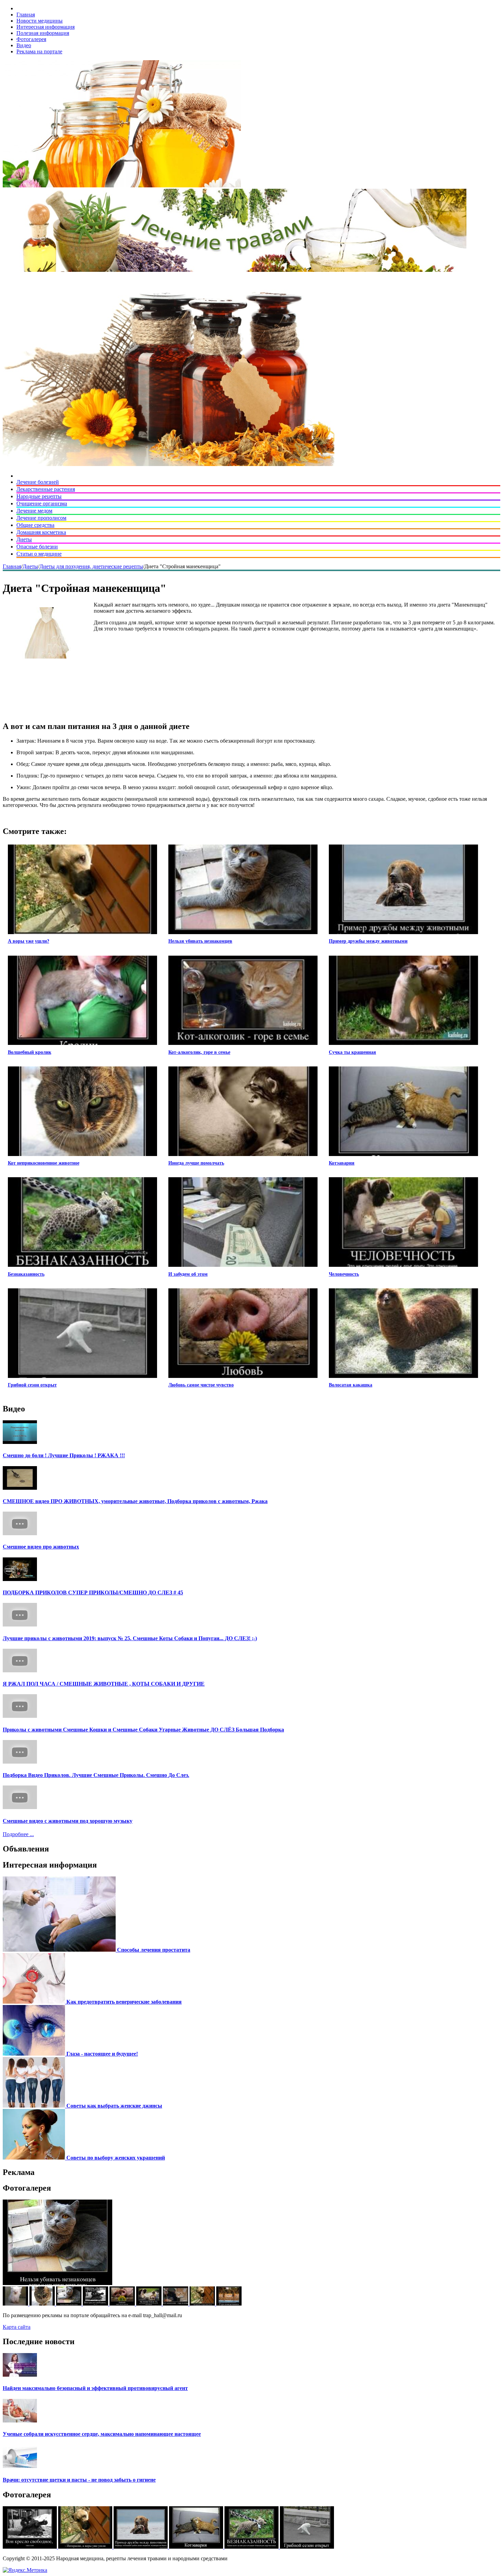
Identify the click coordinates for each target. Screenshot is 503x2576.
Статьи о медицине (39, 554)
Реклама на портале (39, 51)
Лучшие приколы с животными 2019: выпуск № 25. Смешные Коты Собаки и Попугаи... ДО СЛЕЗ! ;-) (130, 1638)
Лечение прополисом (41, 518)
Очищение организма (42, 503)
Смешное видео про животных (41, 1547)
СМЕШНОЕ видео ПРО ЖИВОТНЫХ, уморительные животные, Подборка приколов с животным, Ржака (135, 1501)
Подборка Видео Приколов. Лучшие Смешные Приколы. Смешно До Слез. (96, 1775)
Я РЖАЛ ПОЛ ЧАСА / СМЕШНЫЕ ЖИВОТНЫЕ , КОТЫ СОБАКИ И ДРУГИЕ (104, 1684)
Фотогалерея (31, 39)
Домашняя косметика (41, 532)
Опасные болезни (37, 547)
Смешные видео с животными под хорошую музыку (68, 1821)
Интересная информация (46, 27)
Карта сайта (17, 2327)
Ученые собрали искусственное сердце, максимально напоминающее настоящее (102, 2434)
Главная (26, 15)
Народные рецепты (39, 496)
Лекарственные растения (46, 489)
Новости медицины (40, 21)
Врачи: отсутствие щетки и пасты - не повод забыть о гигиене (79, 2480)
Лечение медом (34, 511)
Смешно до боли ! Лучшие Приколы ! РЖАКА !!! (64, 1455)
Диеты (24, 539)
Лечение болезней (38, 482)
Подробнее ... (18, 1834)
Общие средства (35, 525)
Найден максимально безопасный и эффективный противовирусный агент (95, 2388)
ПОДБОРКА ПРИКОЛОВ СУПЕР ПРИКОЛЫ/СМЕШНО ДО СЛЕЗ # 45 (93, 1592)
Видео (24, 45)
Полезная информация (43, 33)
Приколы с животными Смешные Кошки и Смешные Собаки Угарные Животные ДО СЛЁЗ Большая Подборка (143, 1730)
